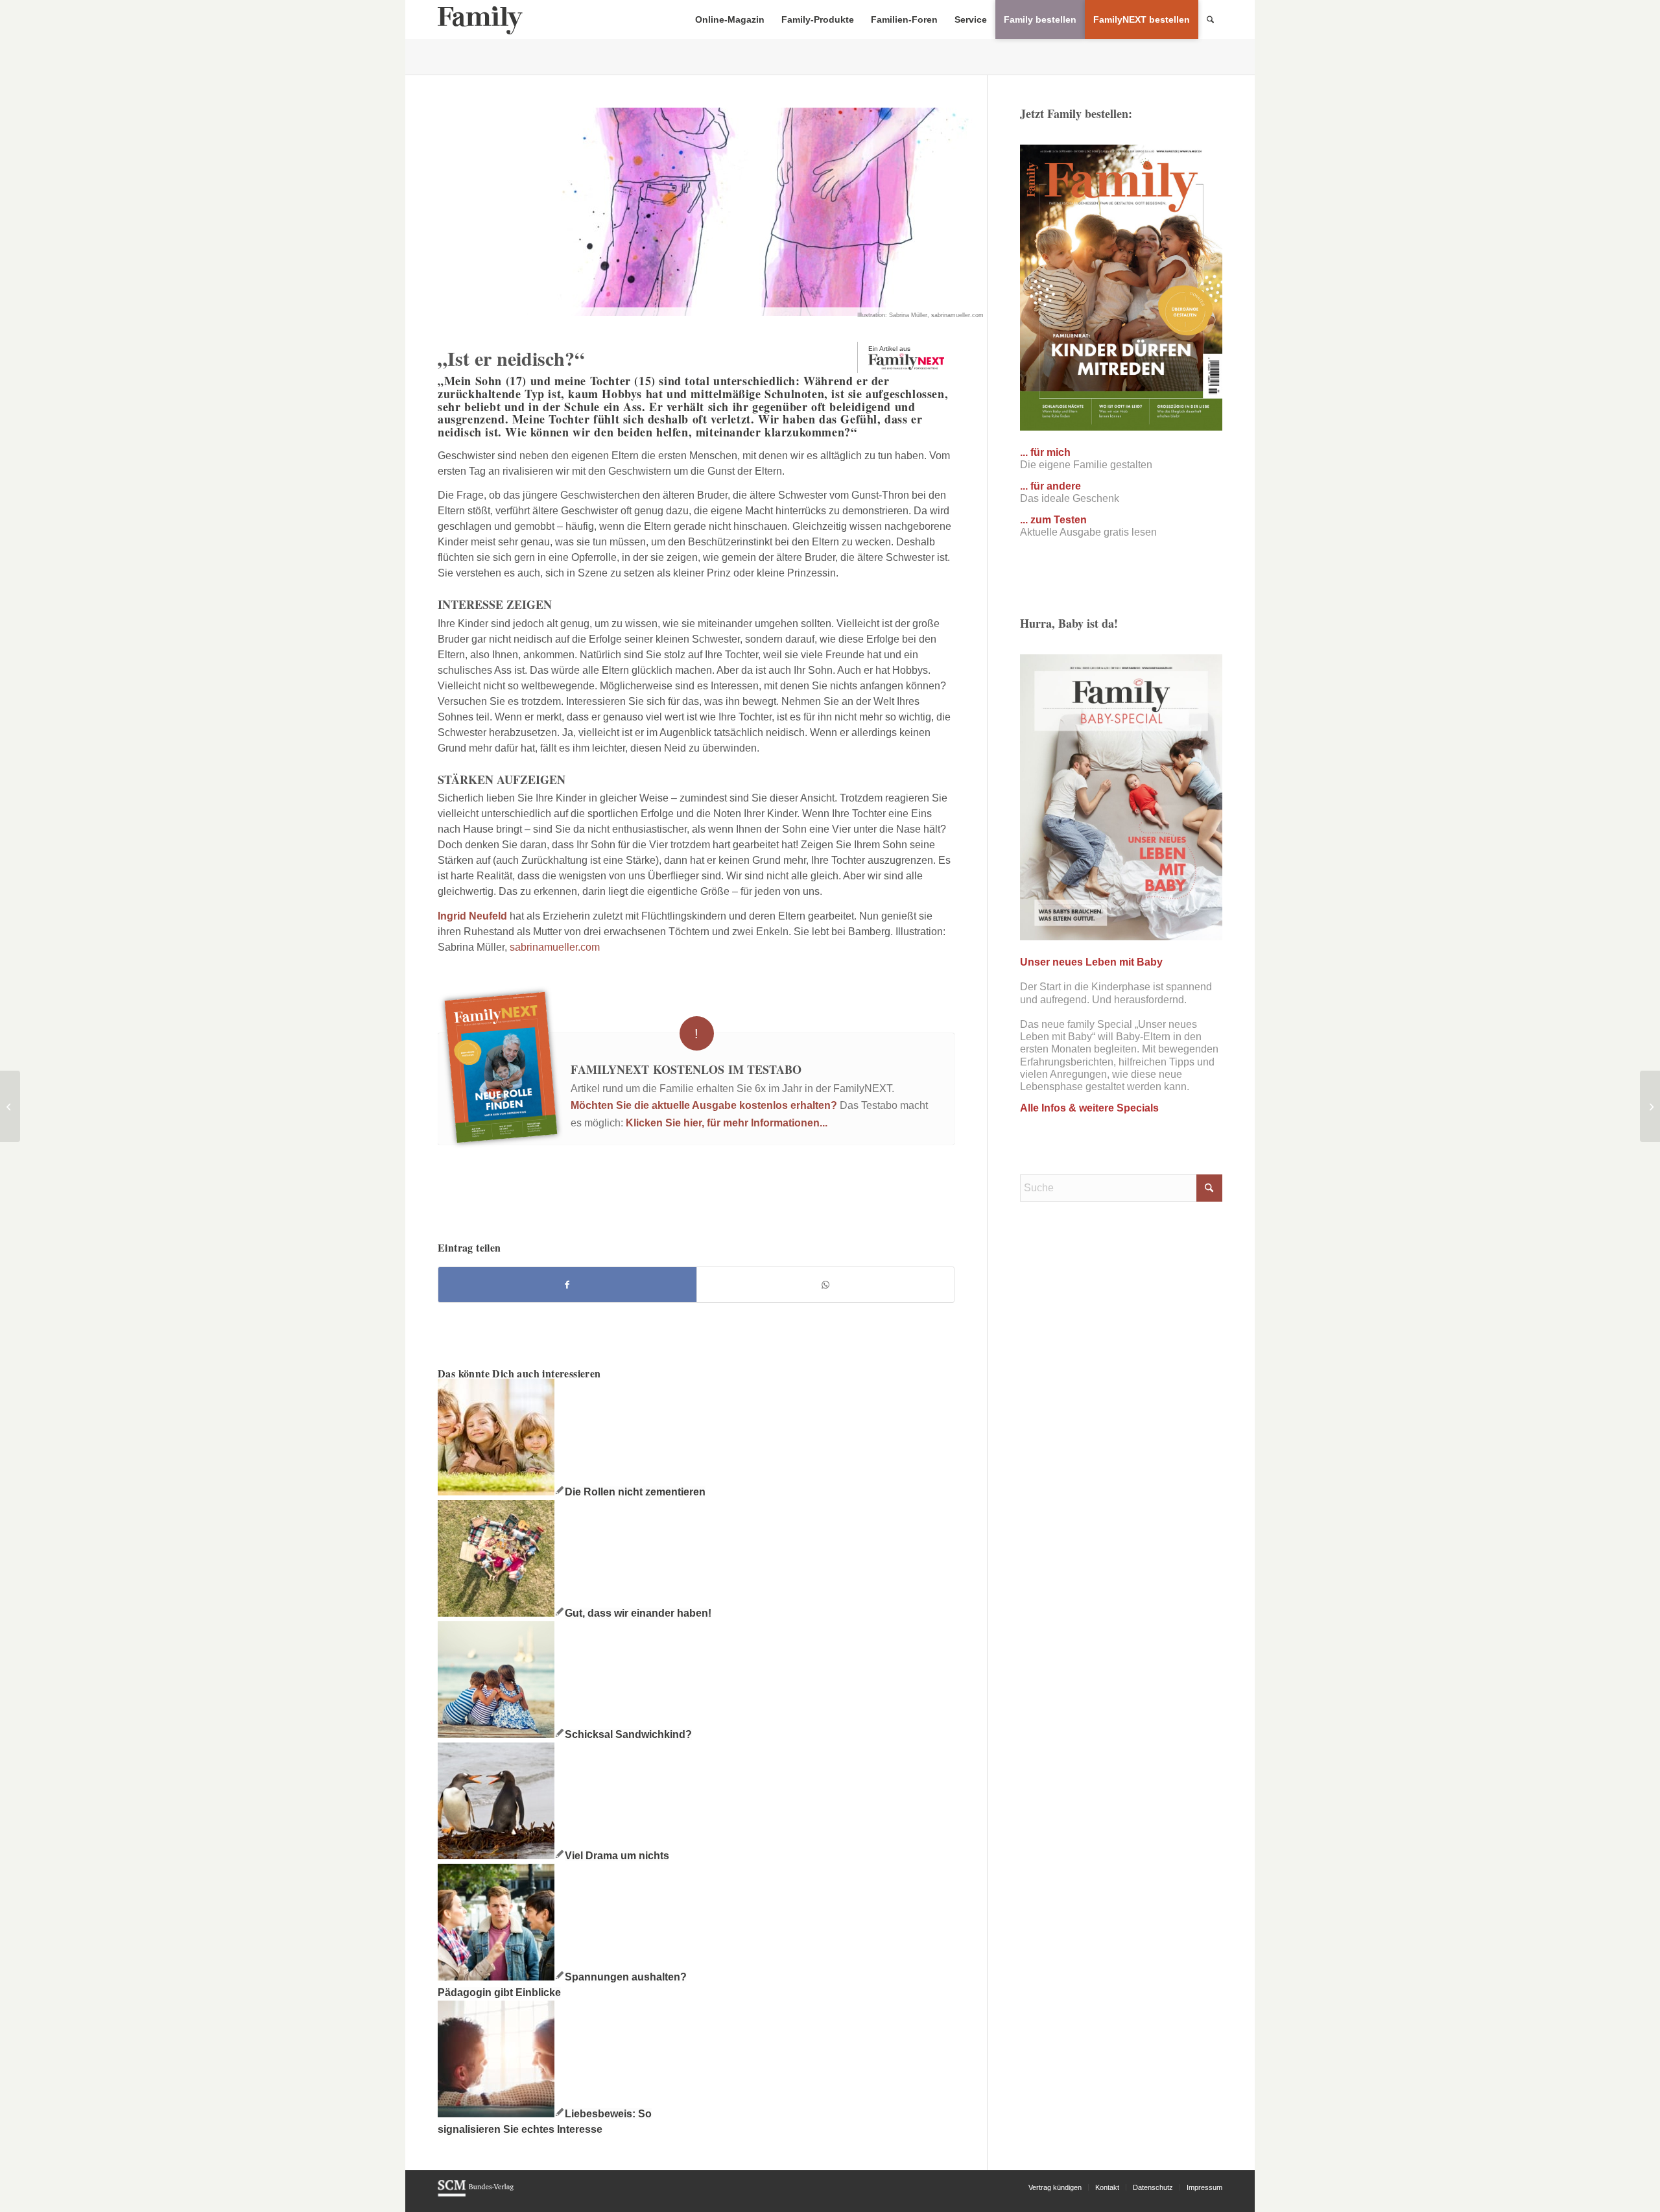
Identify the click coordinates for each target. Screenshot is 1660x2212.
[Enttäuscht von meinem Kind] (1650, 1106)
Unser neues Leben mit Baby (1091, 962)
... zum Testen (1053, 520)
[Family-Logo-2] (480, 19)
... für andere (1050, 486)
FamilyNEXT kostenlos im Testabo (686, 1069)
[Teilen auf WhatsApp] (826, 1285)
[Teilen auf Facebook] (567, 1285)
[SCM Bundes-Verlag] (476, 2194)
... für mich (1045, 452)
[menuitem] (730, 19)
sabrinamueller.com (555, 947)
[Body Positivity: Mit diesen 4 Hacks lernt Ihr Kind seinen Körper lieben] (10, 1106)
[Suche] (1210, 19)
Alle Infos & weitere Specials (1089, 1108)
